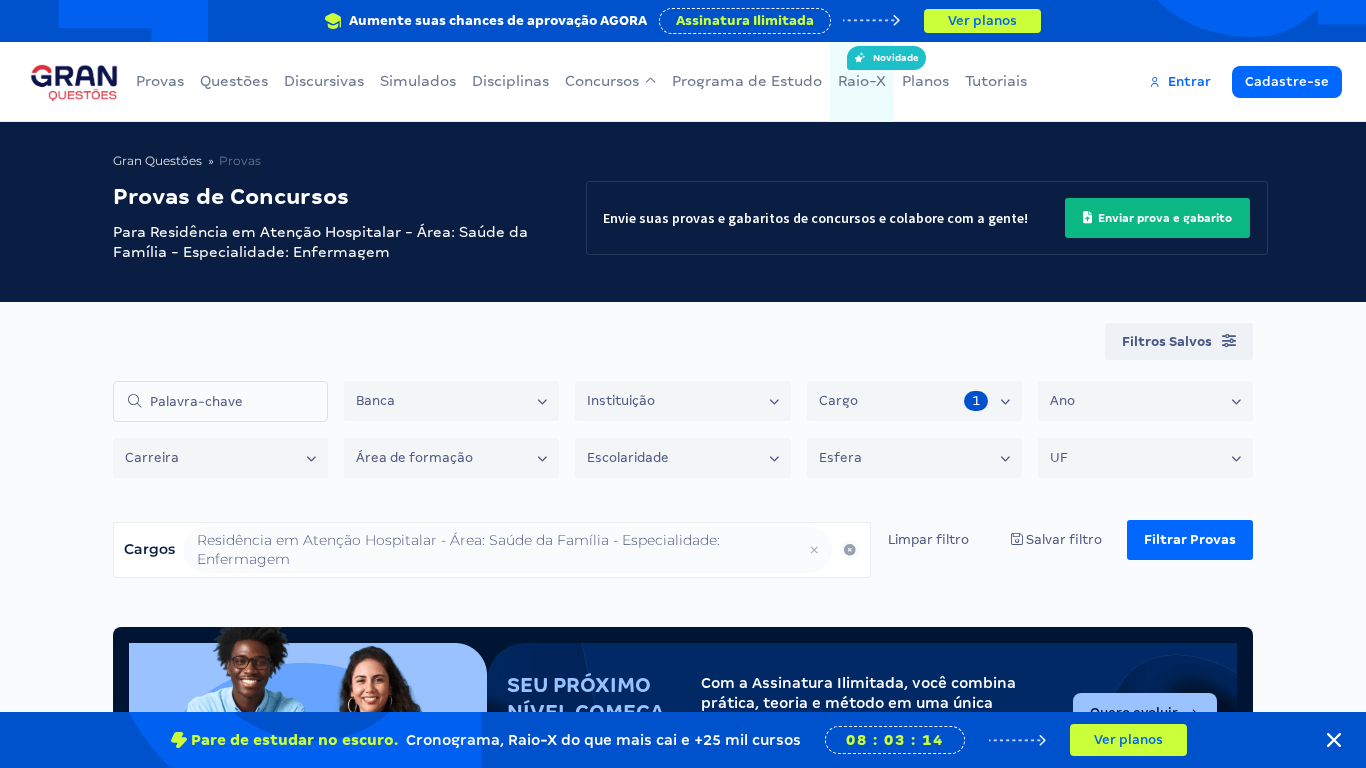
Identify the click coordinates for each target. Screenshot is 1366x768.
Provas (160, 81)
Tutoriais (996, 81)
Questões (234, 81)
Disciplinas (510, 81)
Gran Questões (157, 160)
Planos (925, 81)
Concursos (602, 81)
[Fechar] (1334, 740)
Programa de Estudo (747, 81)
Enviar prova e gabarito (1163, 218)
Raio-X (862, 71)
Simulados (418, 81)
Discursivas (324, 81)
